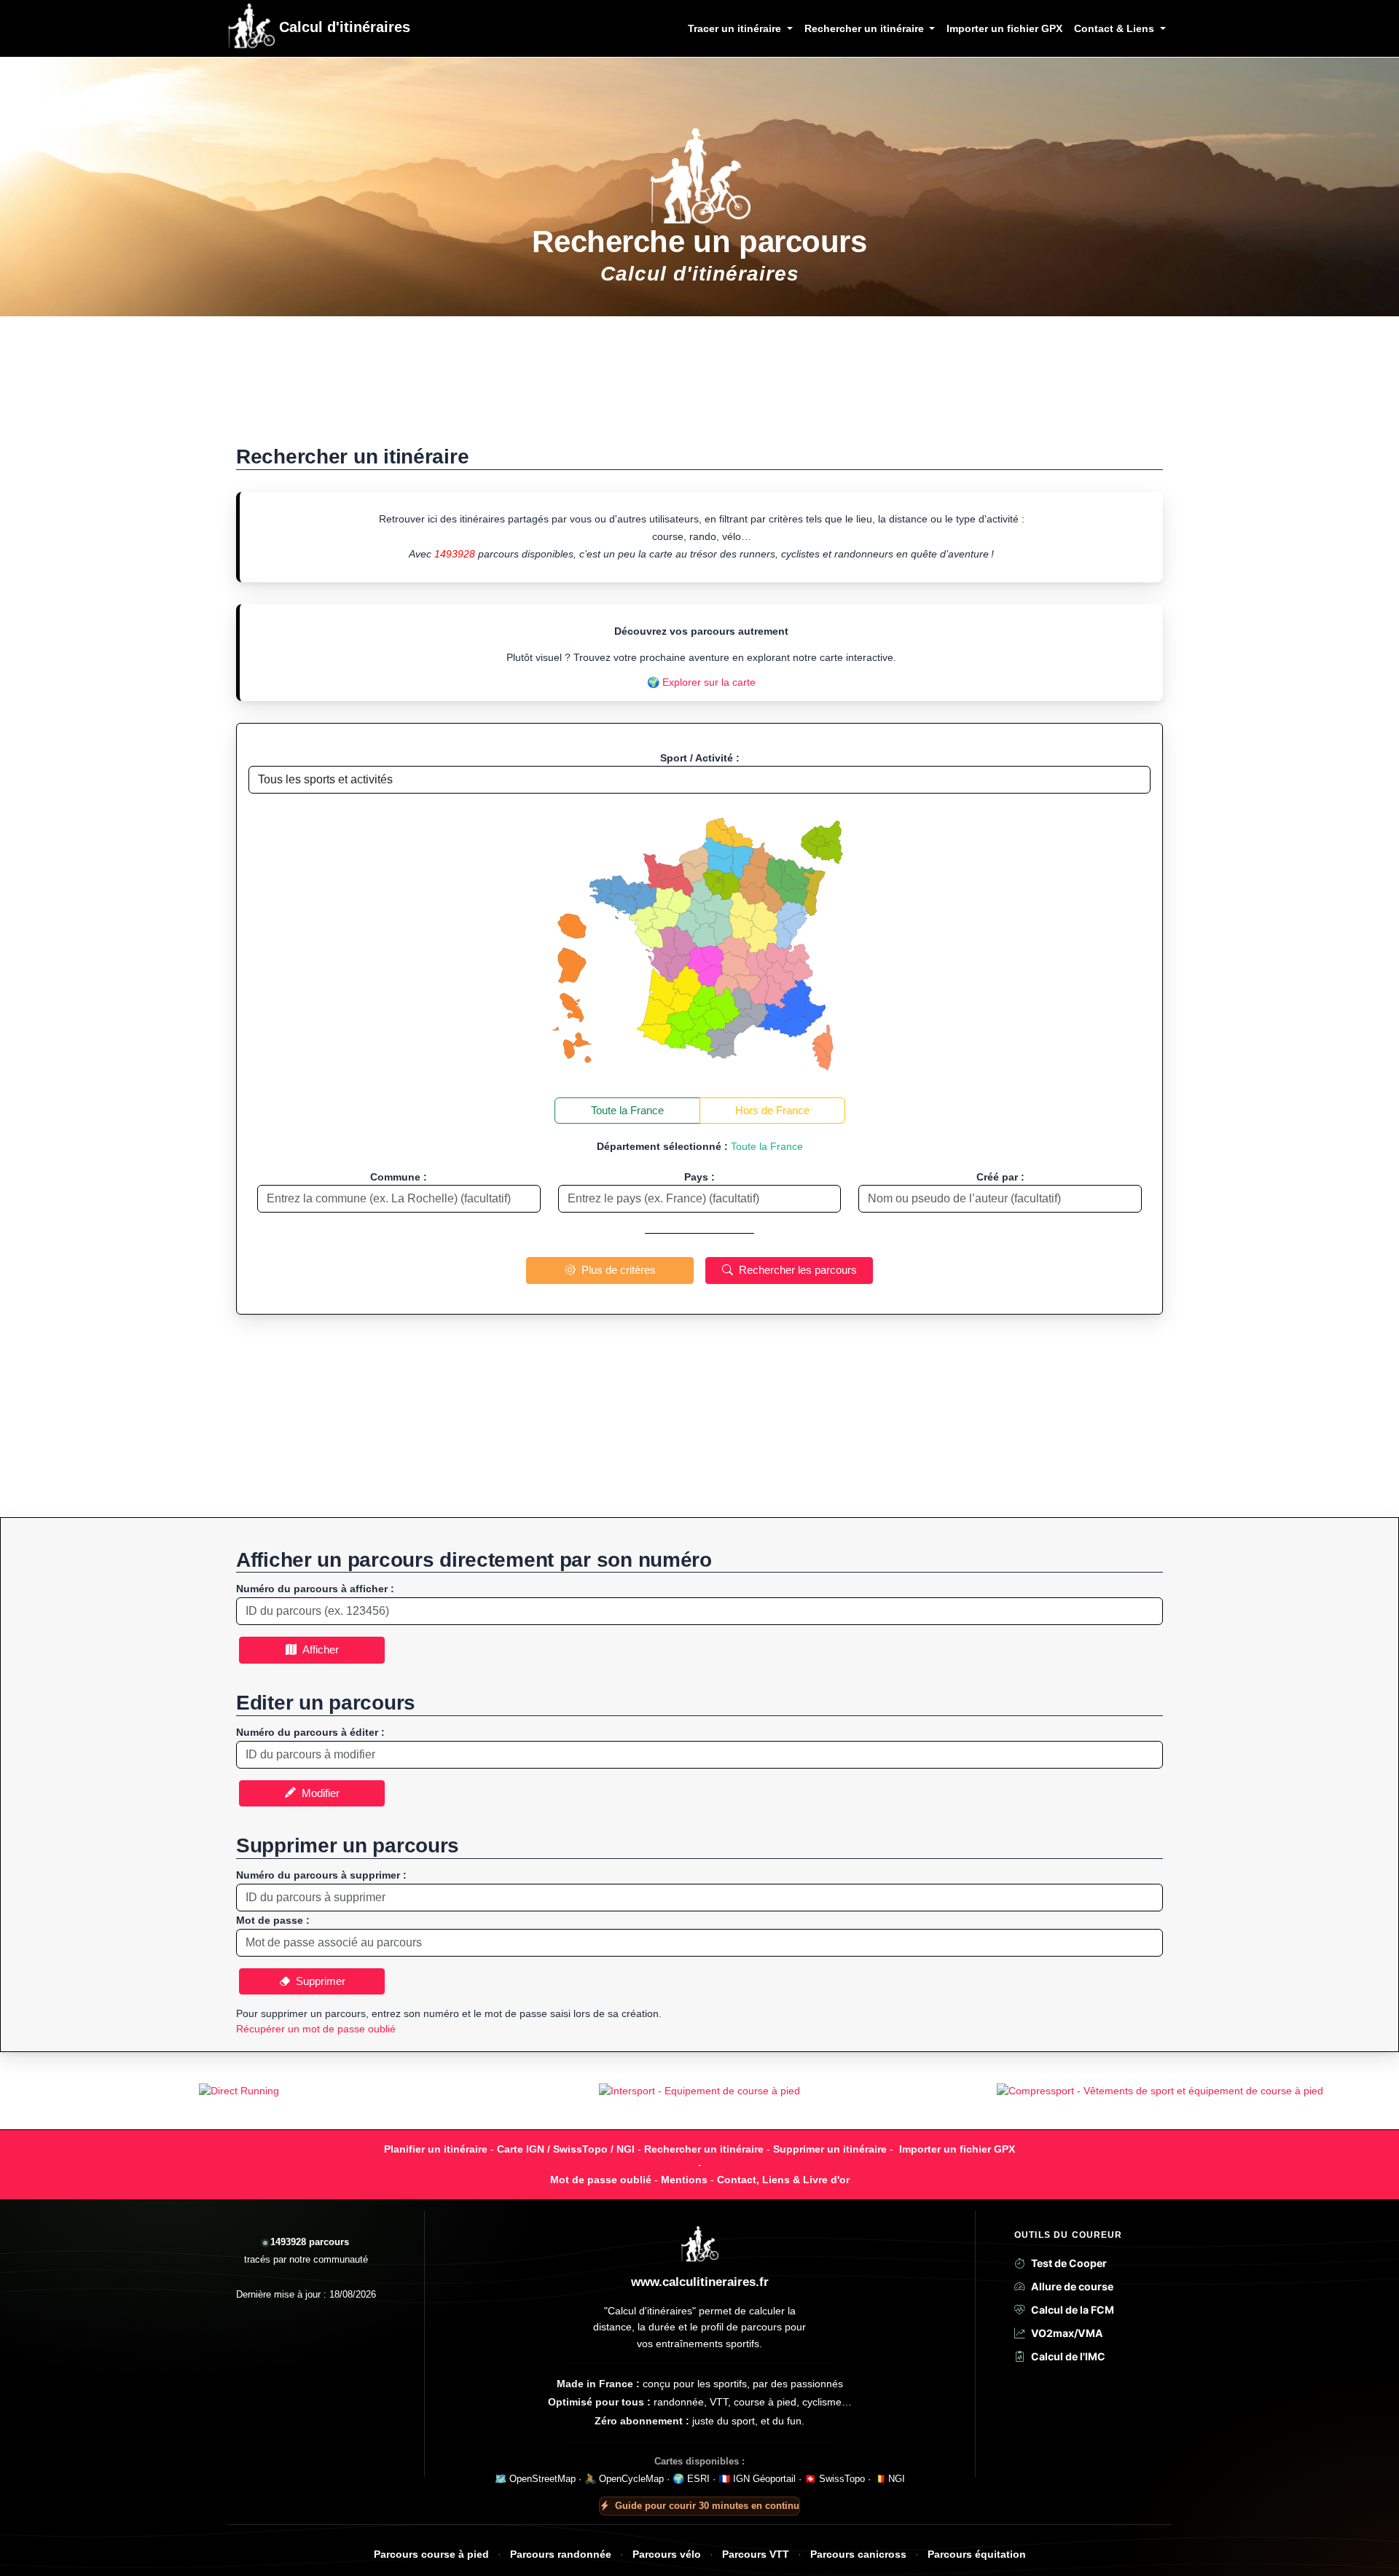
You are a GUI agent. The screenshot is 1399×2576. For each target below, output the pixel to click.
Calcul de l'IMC (1068, 2356)
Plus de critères (616, 1270)
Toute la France (627, 1110)
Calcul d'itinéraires (342, 27)
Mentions (684, 2180)
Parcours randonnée (561, 2555)
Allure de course (1072, 2286)
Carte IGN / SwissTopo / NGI (566, 2149)
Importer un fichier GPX (1004, 28)
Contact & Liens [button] (1116, 28)
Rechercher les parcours (795, 1270)
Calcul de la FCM (1073, 2310)
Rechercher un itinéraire (704, 2149)
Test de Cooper (1069, 2263)
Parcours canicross (858, 2555)
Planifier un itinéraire (436, 2149)
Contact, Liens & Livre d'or (783, 2180)
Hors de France (772, 1110)
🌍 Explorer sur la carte (701, 682)
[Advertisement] (699, 388)
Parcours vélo (667, 2555)
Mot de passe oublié (601, 2180)
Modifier (318, 1793)
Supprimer (318, 1981)
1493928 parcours (310, 2242)
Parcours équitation (977, 2555)
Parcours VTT (756, 2555)
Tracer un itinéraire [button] (736, 28)
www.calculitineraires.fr (700, 2282)
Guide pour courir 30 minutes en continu (707, 2506)
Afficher (318, 1649)
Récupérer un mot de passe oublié (316, 2029)
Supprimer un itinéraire (830, 2149)
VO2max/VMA (1067, 2333)
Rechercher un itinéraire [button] (866, 28)
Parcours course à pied (431, 2555)
